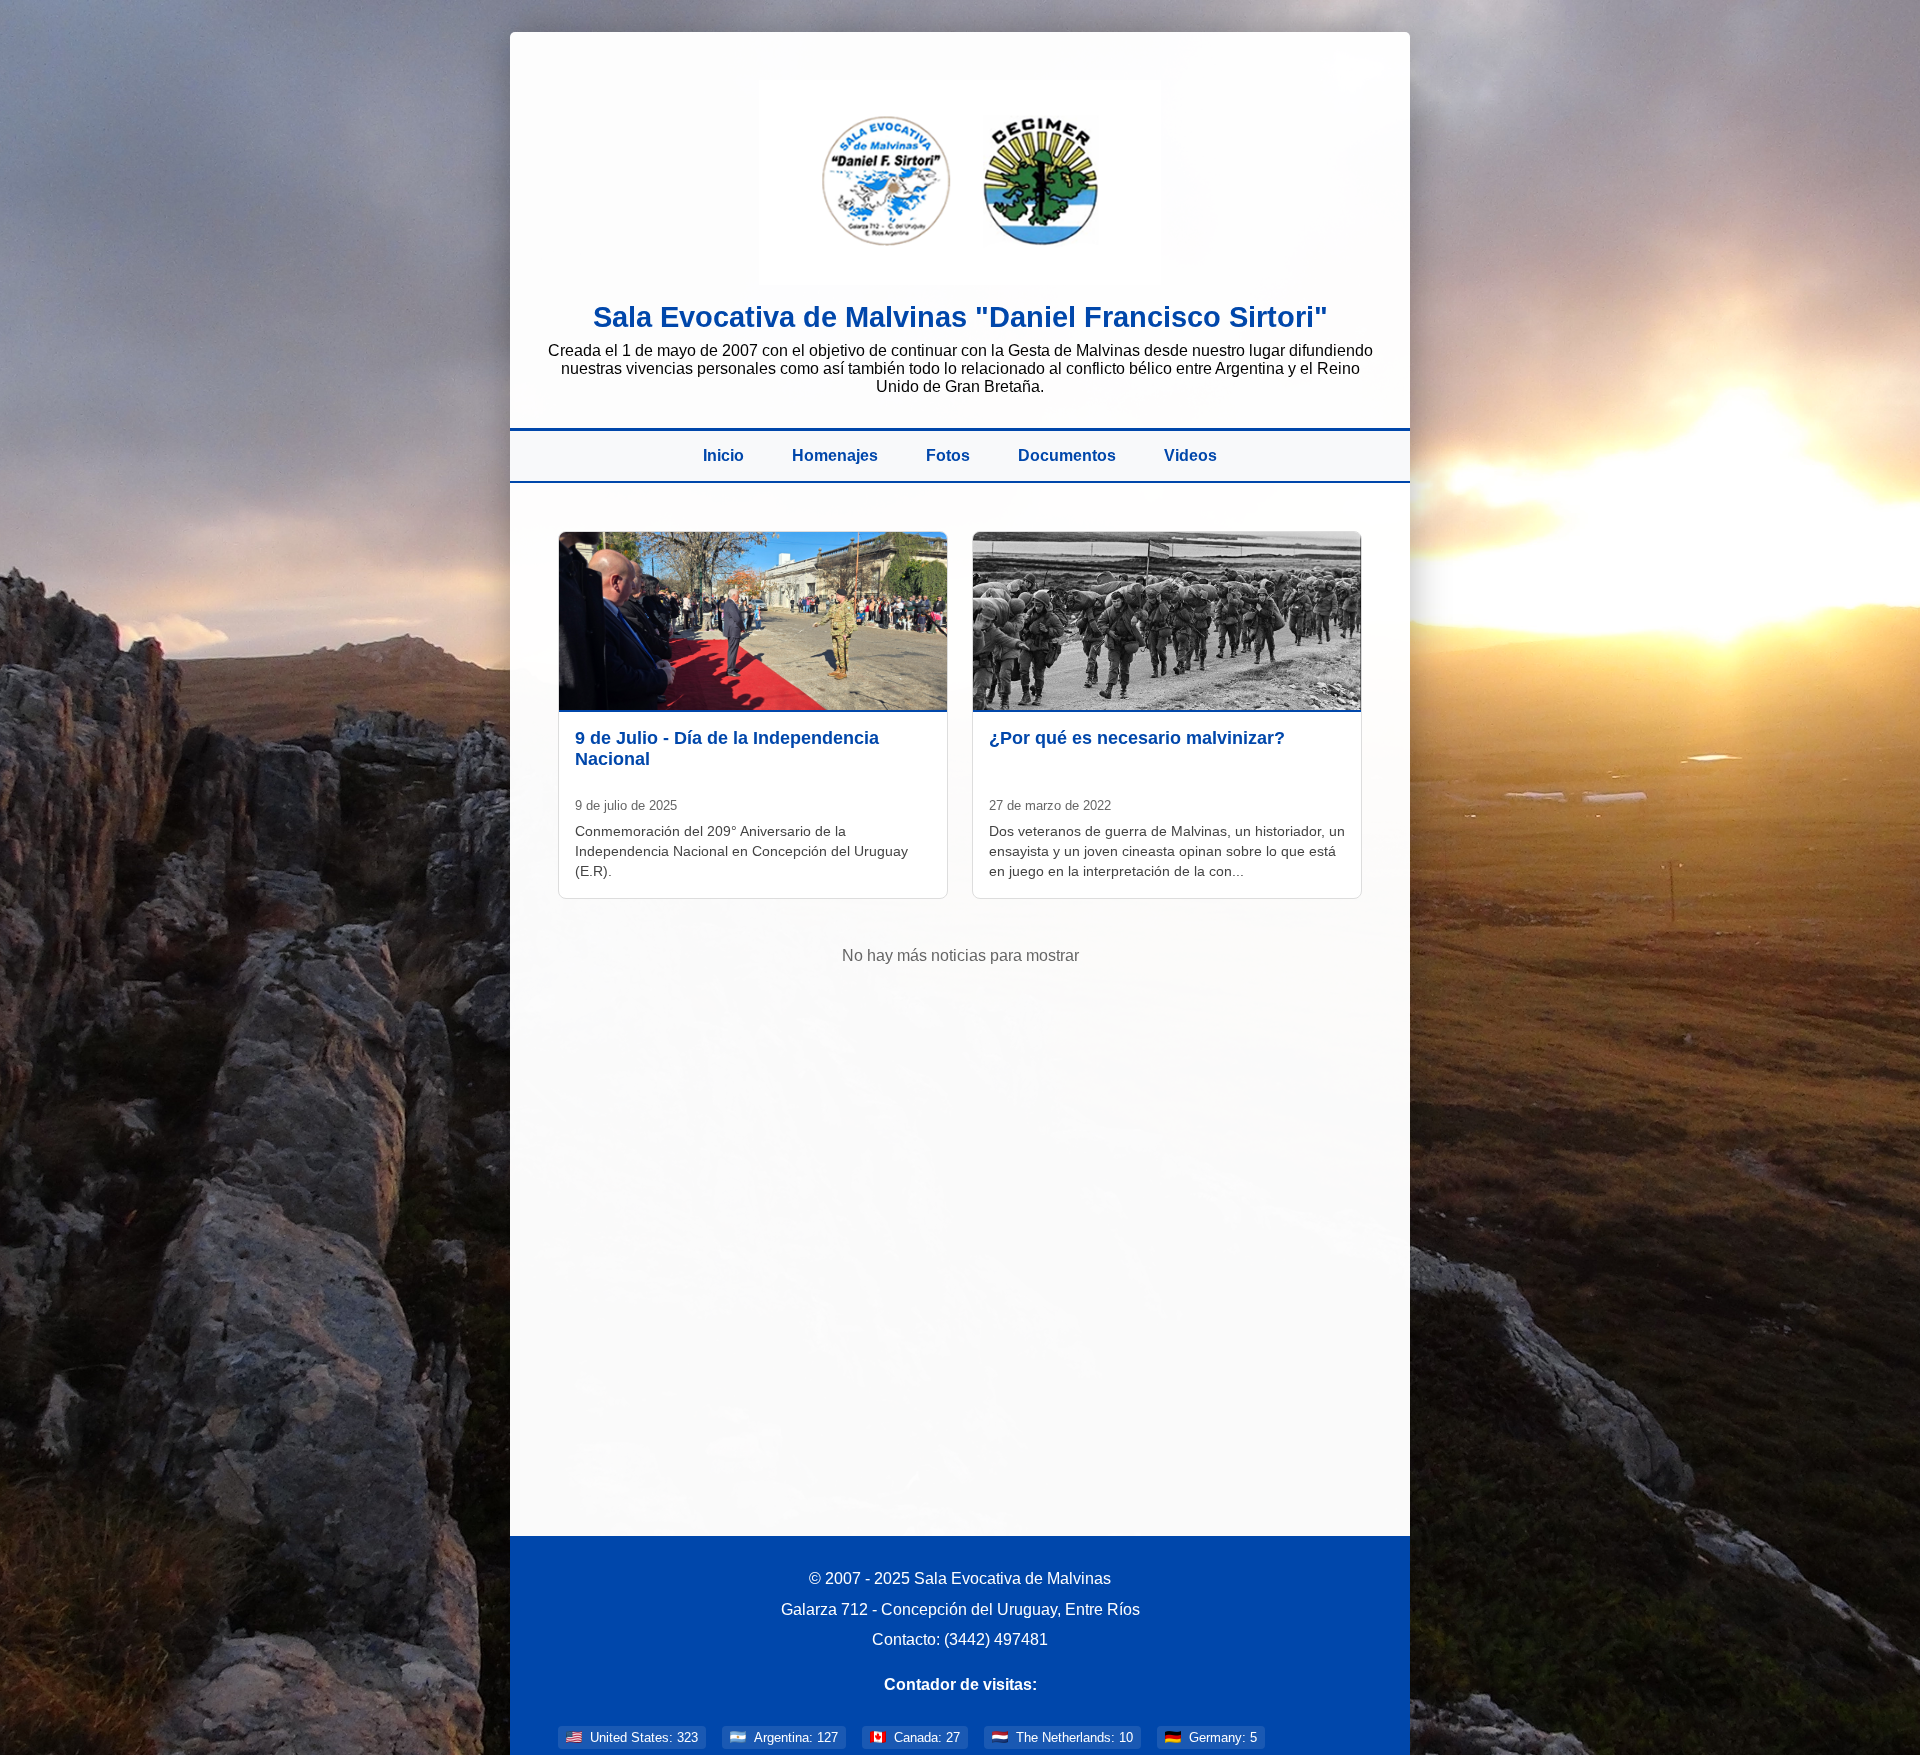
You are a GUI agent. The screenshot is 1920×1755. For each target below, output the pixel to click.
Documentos (1067, 455)
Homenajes (835, 455)
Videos (1190, 455)
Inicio (723, 455)
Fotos (948, 455)
